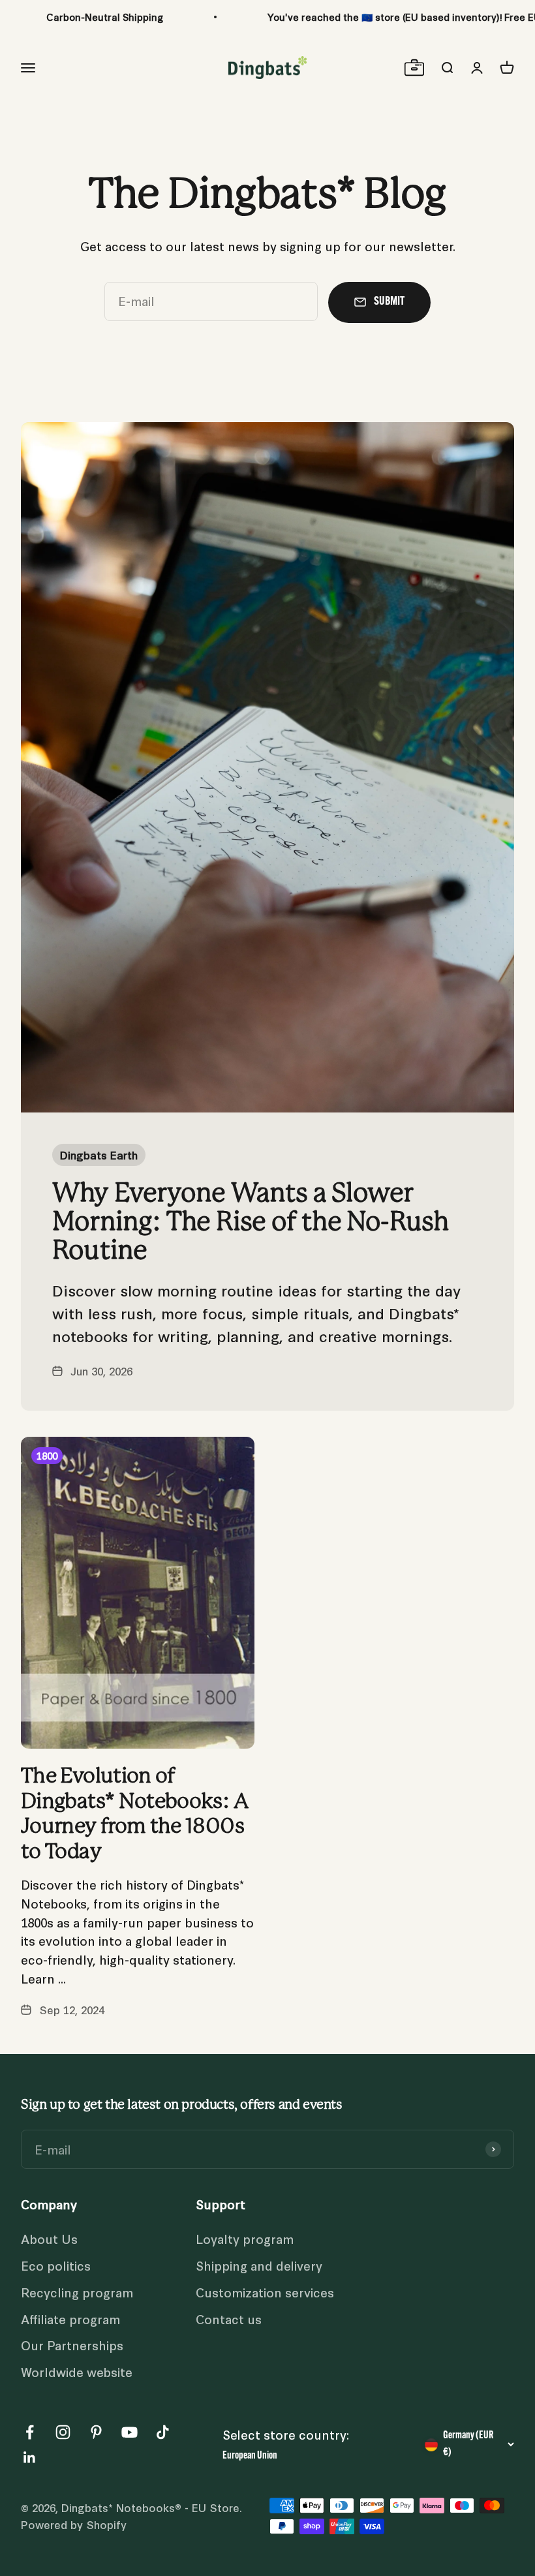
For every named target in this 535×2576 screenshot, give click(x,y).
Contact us (229, 2319)
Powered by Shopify (74, 2524)
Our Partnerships (72, 2345)
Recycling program (77, 2292)
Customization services (265, 2292)
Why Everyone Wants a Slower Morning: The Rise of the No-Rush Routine (250, 1222)
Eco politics (56, 2265)
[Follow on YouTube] (130, 2432)
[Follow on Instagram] (63, 2432)
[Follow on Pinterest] (96, 2432)
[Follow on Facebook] (30, 2432)
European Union (250, 2456)
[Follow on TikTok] (163, 2432)
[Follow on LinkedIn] (30, 2458)
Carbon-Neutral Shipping (105, 17)
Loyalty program (245, 2238)
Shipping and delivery (259, 2265)
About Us (49, 2238)
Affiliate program (70, 2319)
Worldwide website (77, 2371)
